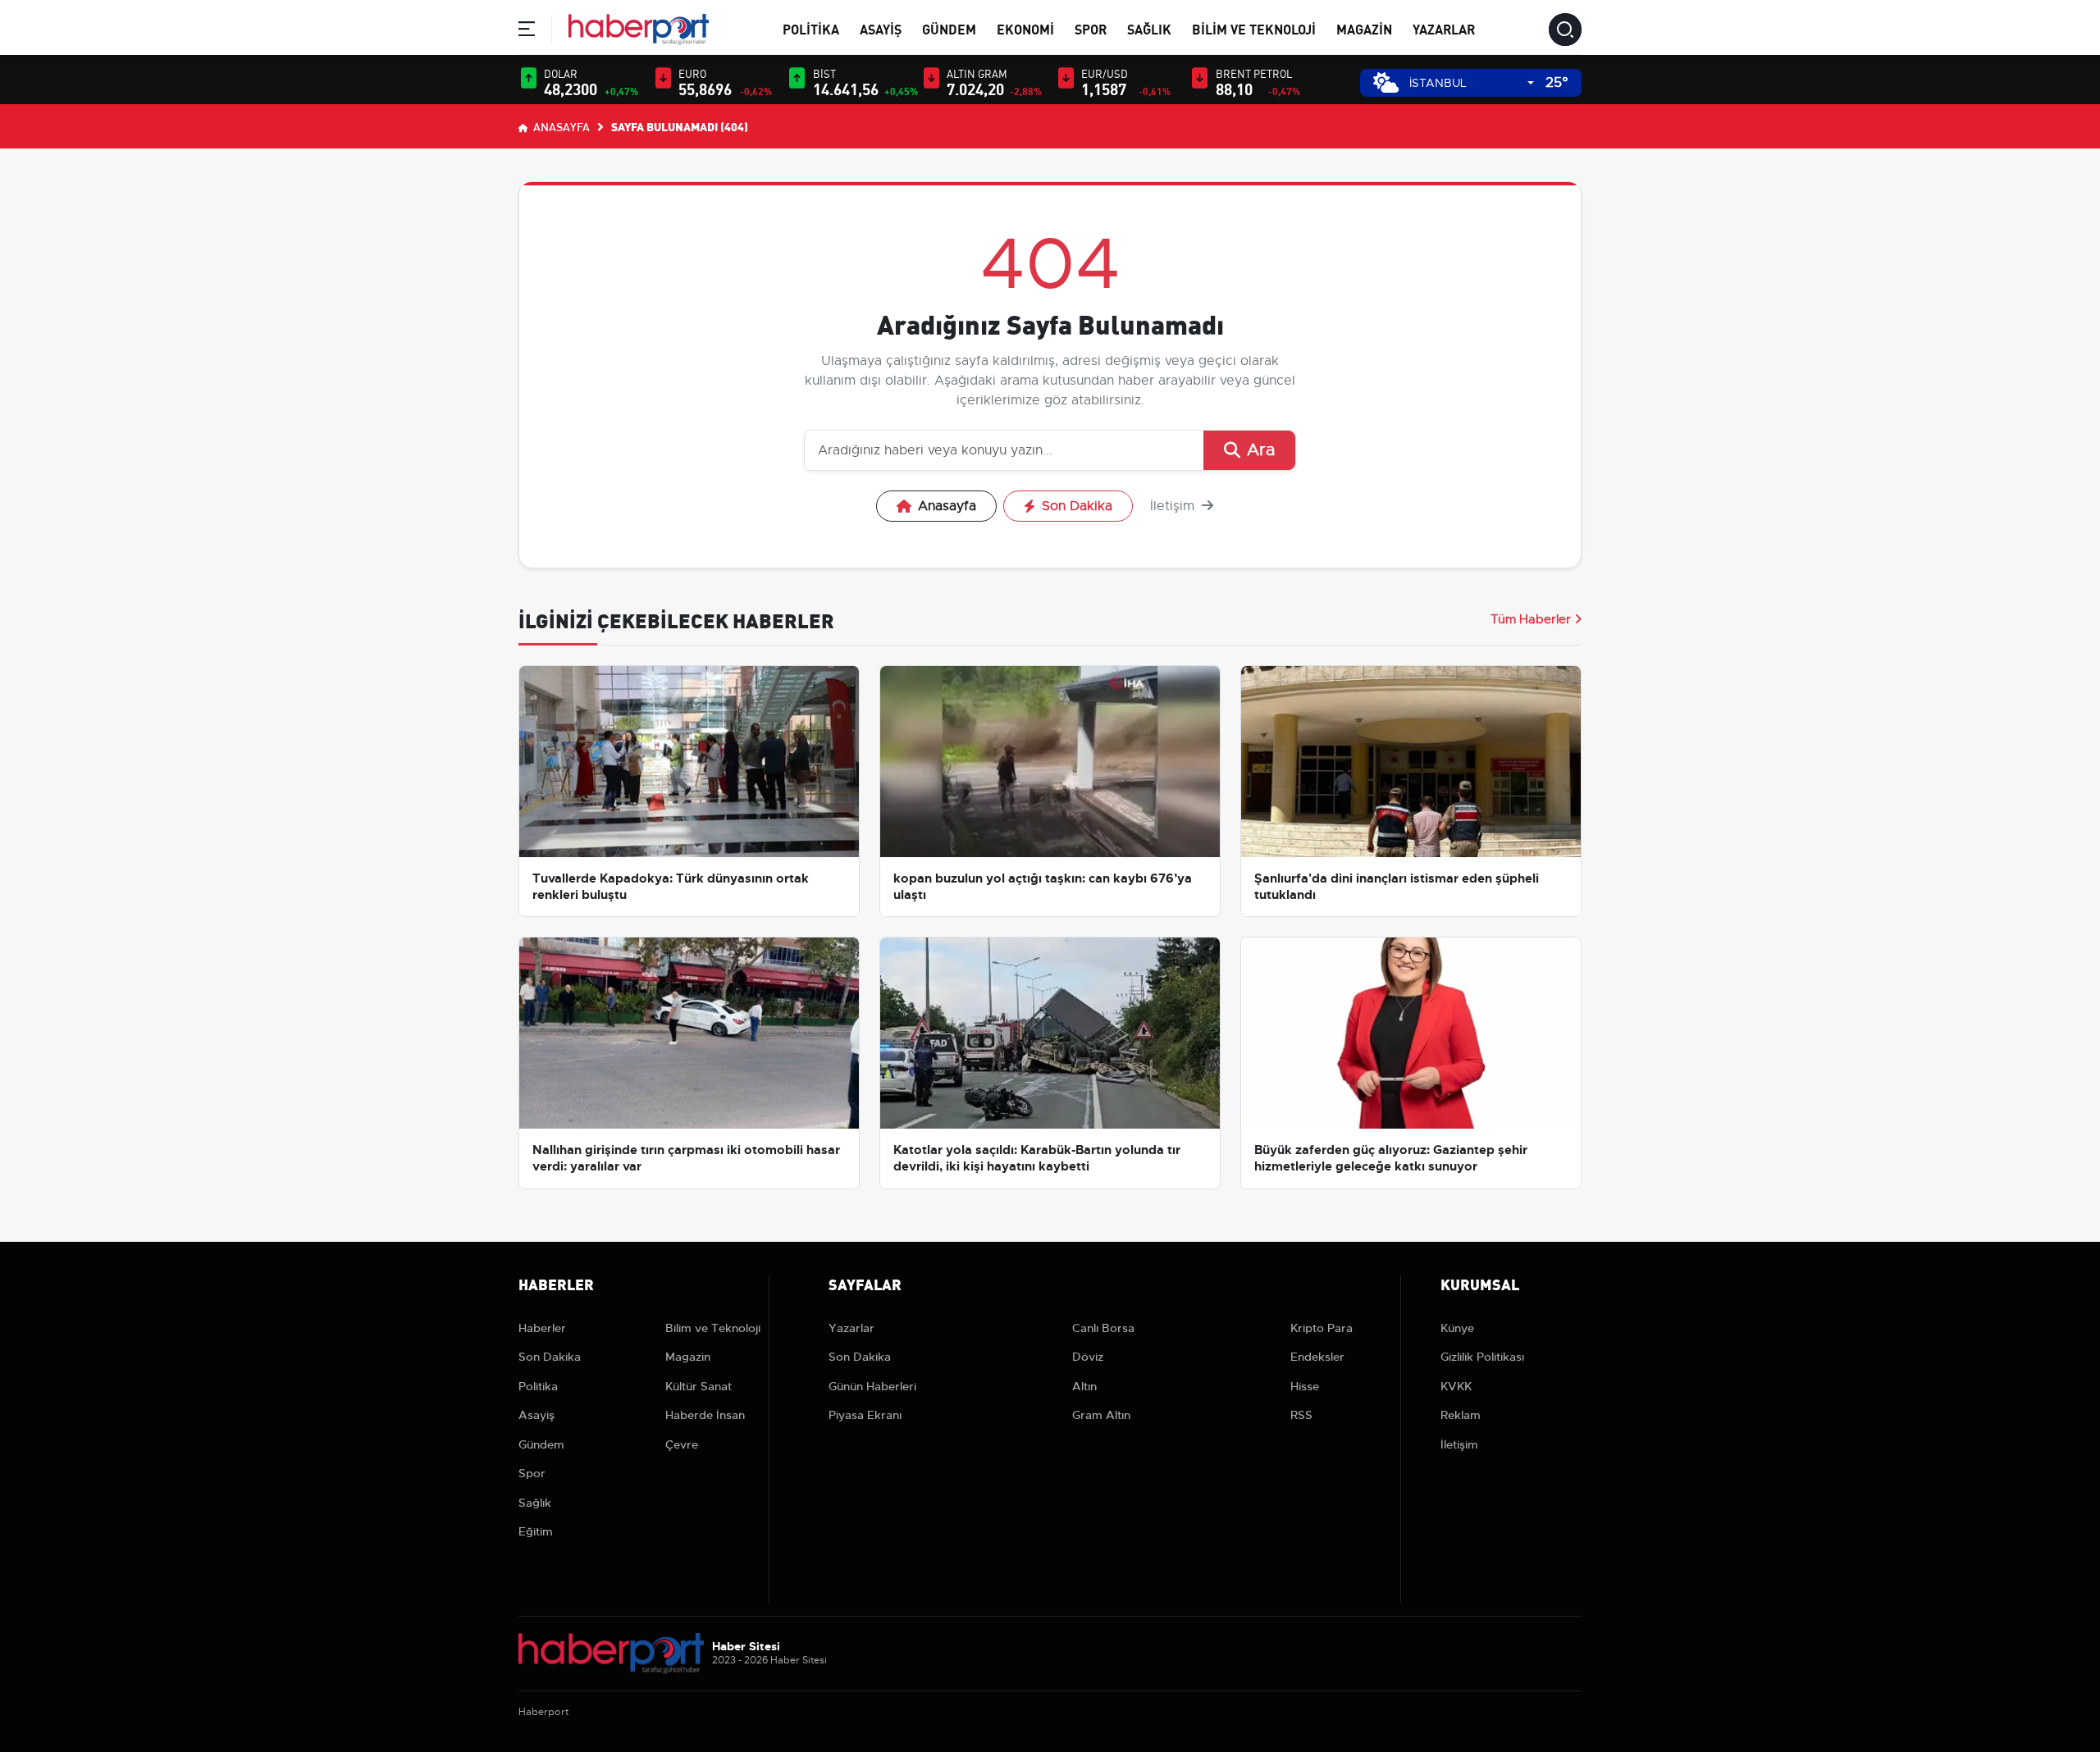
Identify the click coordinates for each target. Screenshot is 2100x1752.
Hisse (1305, 1386)
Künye (1457, 1328)
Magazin (1364, 28)
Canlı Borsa (1103, 1328)
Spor (1091, 28)
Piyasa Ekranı (865, 1415)
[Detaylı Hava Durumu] (1386, 82)
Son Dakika (1077, 506)
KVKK (1456, 1386)
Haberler (542, 1328)
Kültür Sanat (698, 1386)
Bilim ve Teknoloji (1254, 28)
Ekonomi (1025, 28)
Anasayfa (560, 126)
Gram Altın (1101, 1415)
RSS (1301, 1415)
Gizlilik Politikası (1482, 1357)
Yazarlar (1444, 28)
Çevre (682, 1444)
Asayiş (881, 28)
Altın (1084, 1386)
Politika (811, 28)
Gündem (949, 28)
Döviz (1088, 1357)
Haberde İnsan (705, 1415)
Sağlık (1149, 28)
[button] (527, 32)
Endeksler (1317, 1357)
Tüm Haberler (1531, 619)
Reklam (1461, 1415)
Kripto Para (1322, 1328)
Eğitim (536, 1531)
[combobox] (1472, 83)
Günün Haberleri (872, 1386)
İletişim (1174, 506)
